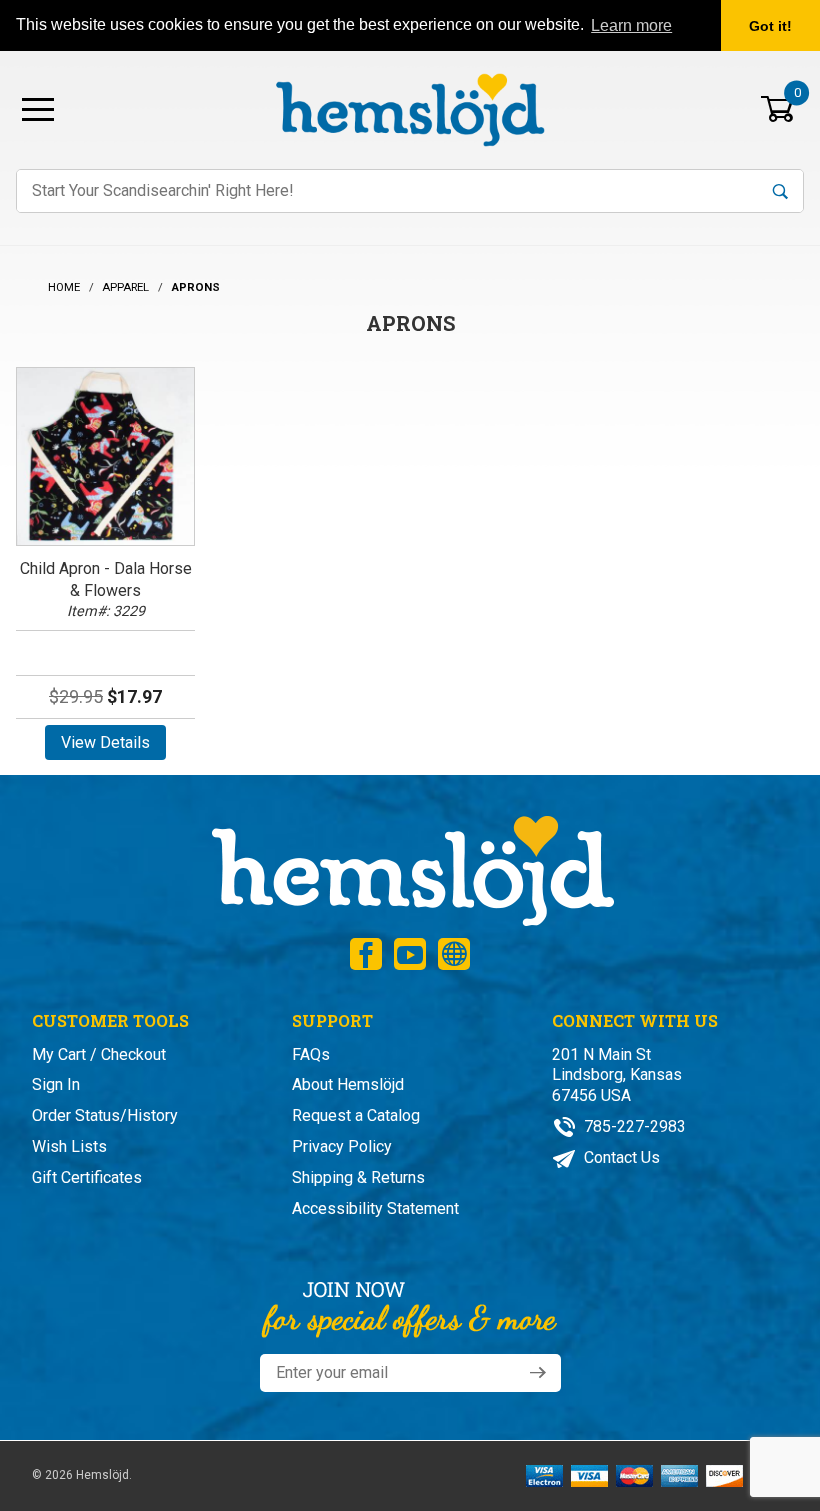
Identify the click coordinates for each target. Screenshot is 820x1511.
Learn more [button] (631, 25)
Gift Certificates (87, 1177)
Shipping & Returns (358, 1177)
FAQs (311, 1054)
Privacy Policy (342, 1146)
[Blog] (454, 954)
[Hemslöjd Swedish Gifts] (410, 868)
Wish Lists (69, 1146)
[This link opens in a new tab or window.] (366, 954)
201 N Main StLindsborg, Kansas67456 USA (617, 1075)
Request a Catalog (356, 1115)
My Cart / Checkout (99, 1054)
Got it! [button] (770, 26)
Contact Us (620, 1157)
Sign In (56, 1084)
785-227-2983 (633, 1126)
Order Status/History (105, 1115)
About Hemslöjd (348, 1084)
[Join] (538, 1373)
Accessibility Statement (375, 1208)
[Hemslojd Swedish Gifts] (410, 107)
